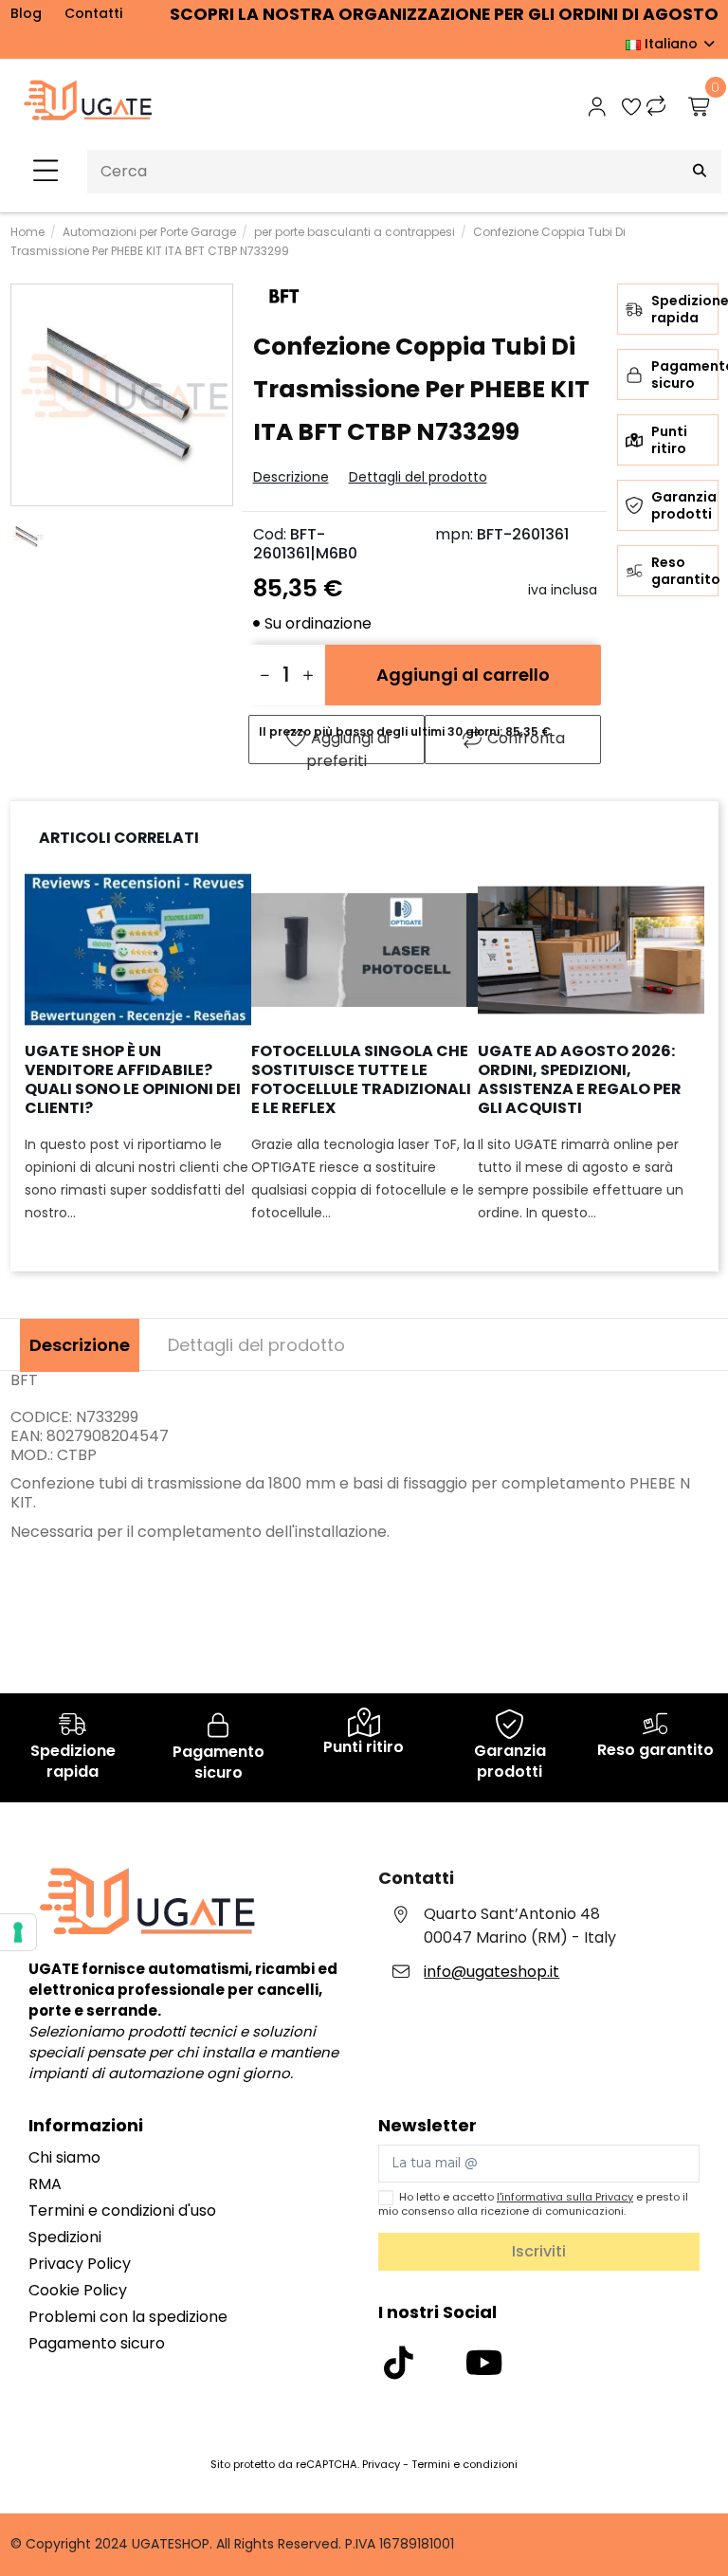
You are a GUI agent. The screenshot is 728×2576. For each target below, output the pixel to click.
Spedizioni (65, 2237)
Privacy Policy (80, 2264)
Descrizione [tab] (80, 1345)
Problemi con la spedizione (128, 2317)
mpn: (454, 535)
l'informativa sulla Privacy (565, 2197)
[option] (138, 1061)
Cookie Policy (78, 2290)
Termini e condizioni (464, 2464)
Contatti (93, 13)
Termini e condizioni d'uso (122, 2211)
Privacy (381, 2464)
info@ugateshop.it (491, 1972)
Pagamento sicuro (97, 2343)
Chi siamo (64, 2157)
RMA (45, 2184)
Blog (26, 13)
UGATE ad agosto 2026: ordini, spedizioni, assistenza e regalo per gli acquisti (580, 1079)
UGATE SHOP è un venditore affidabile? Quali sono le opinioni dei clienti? (133, 1079)
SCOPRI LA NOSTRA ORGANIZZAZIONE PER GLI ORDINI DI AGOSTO (444, 14)
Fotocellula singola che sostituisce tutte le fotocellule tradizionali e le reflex (361, 1079)
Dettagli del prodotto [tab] (256, 1345)
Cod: (270, 535)
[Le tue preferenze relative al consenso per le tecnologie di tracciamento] (18, 1932)
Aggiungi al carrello (463, 675)
